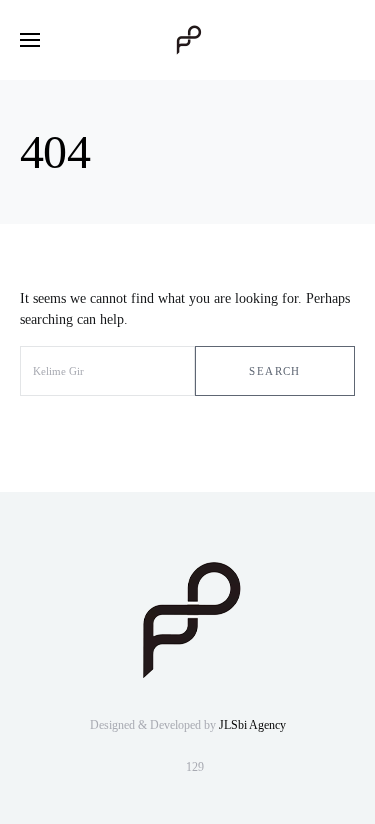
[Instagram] (145, 767)
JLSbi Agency (252, 725)
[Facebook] (226, 767)
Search (274, 371)
